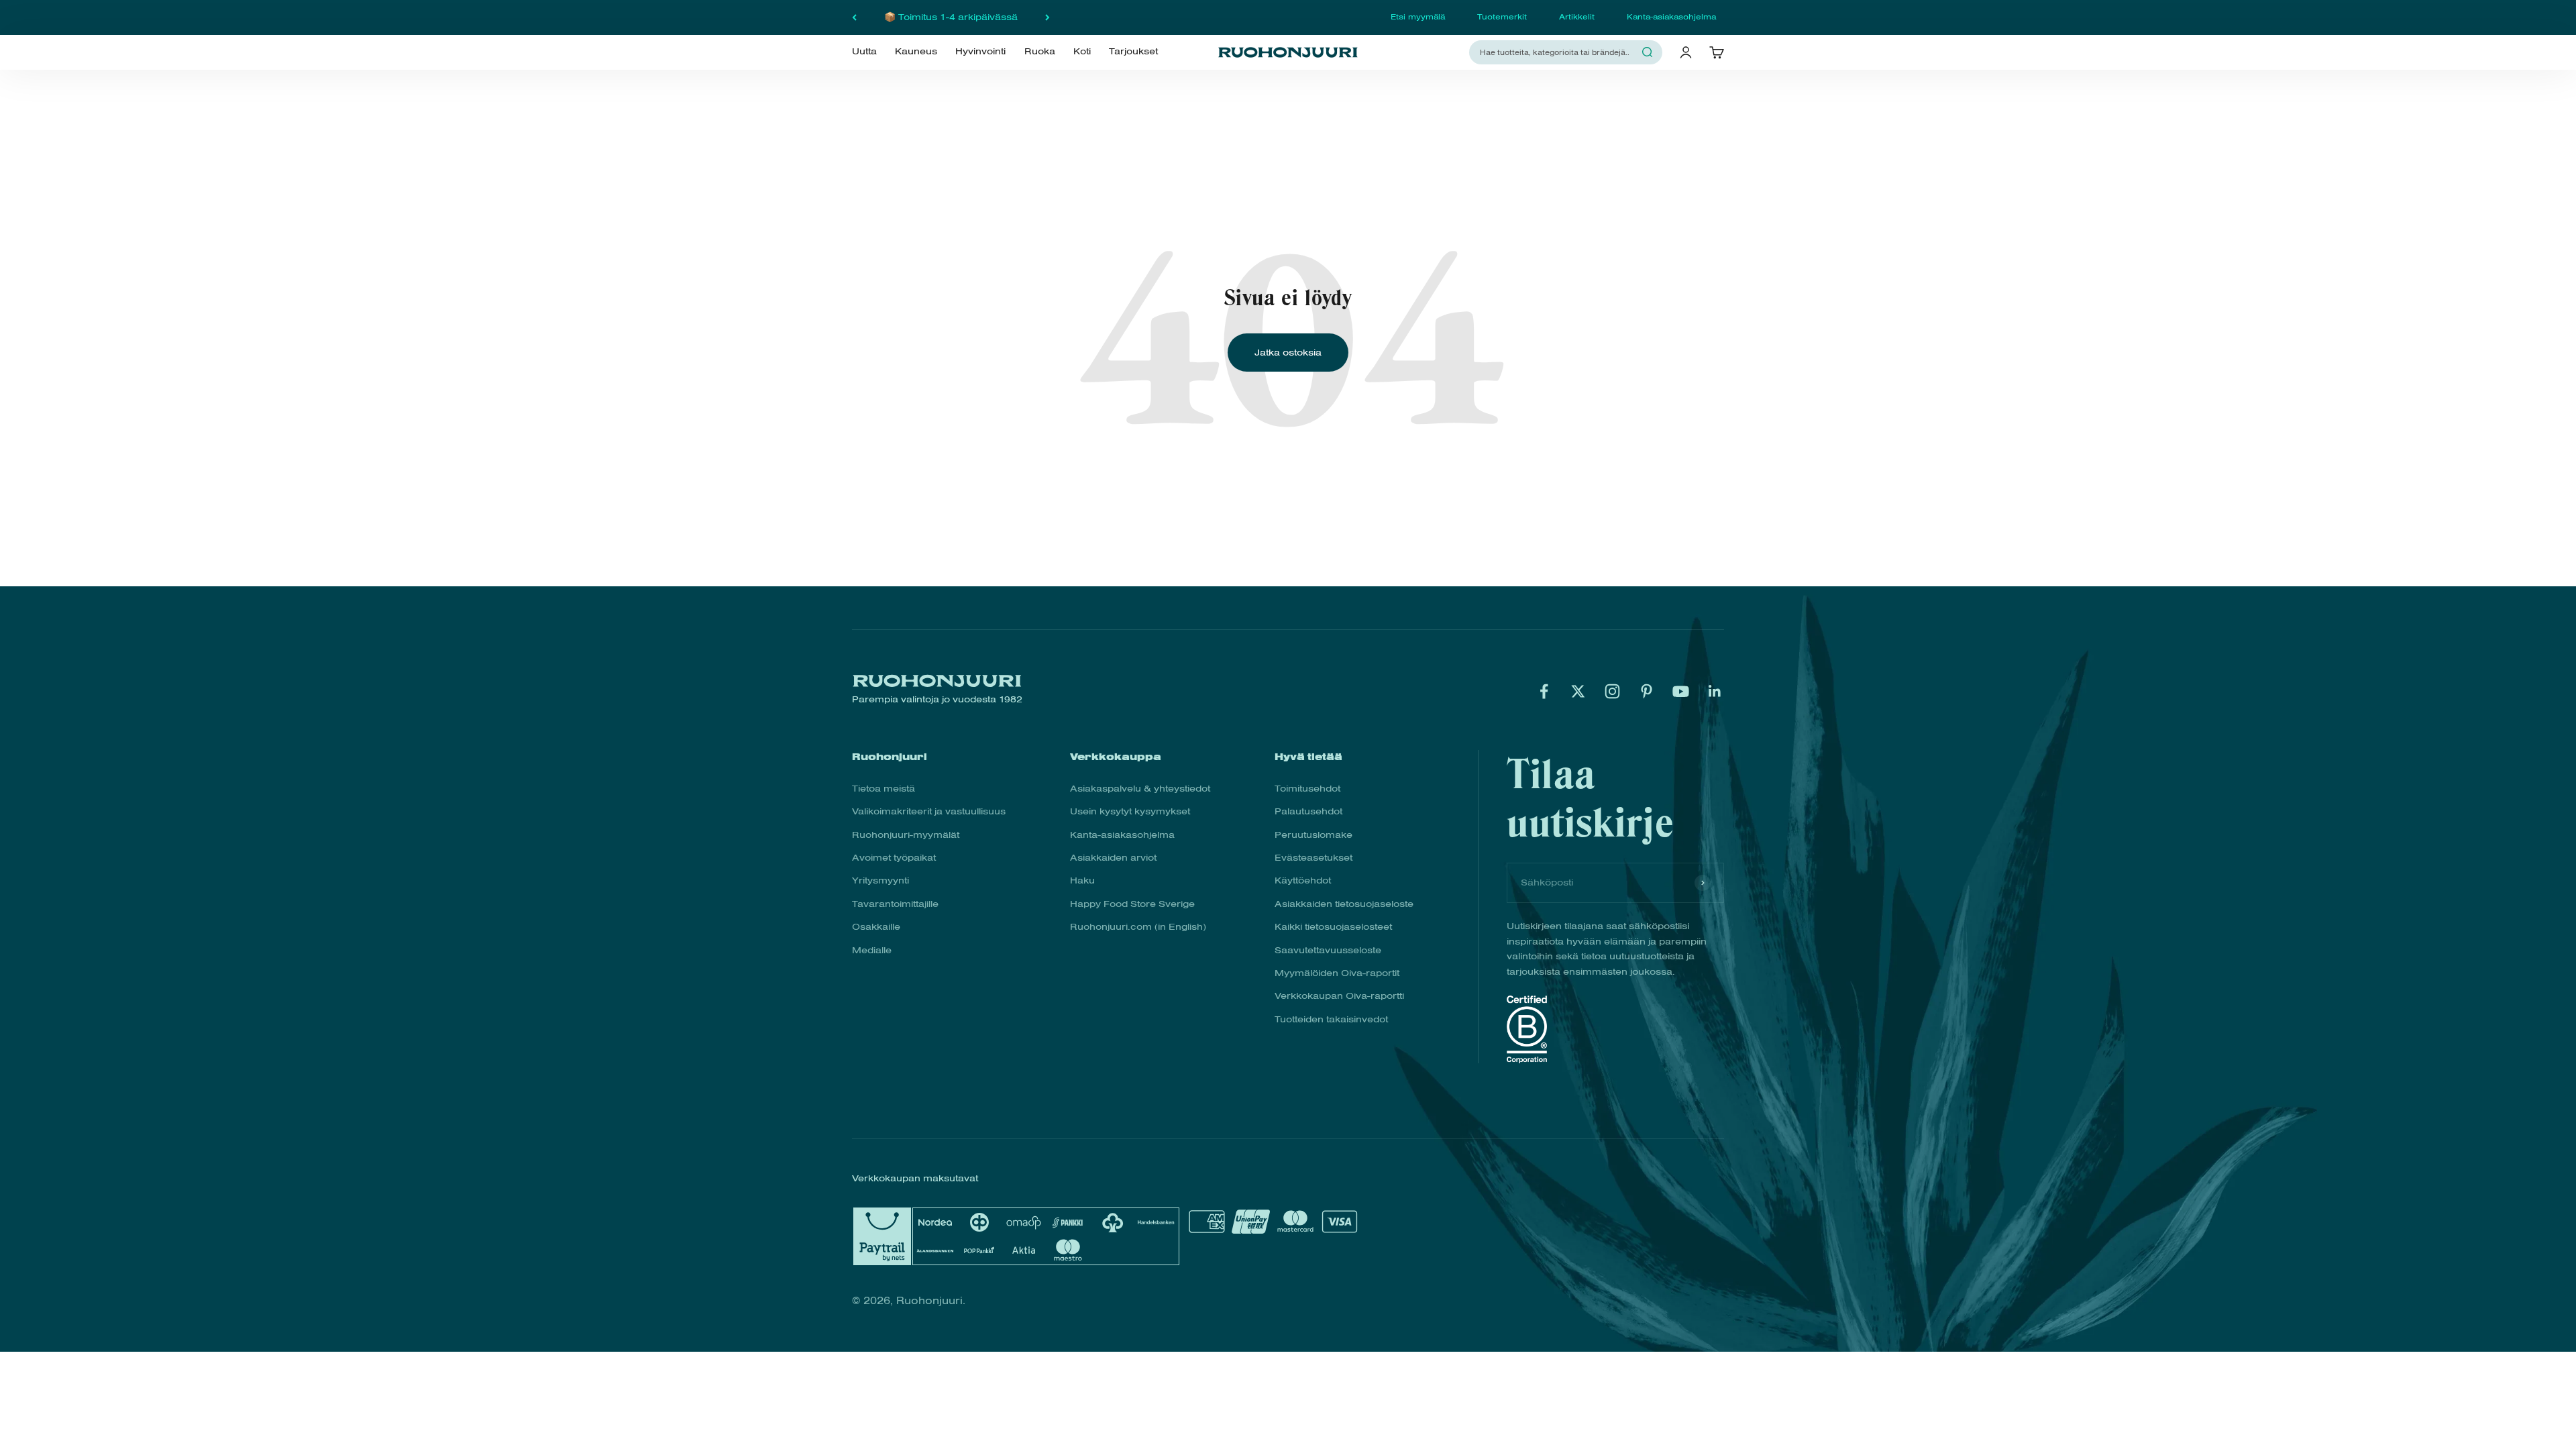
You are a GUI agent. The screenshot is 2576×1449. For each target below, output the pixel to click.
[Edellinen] (854, 17)
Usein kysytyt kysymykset (1130, 811)
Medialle (872, 950)
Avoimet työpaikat (894, 858)
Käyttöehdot (1303, 880)
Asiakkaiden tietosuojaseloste (1344, 904)
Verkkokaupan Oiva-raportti (1339, 996)
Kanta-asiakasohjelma (1671, 17)
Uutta (864, 52)
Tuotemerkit (1502, 17)
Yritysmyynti (880, 880)
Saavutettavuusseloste (1328, 950)
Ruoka (1040, 52)
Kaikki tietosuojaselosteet (1333, 927)
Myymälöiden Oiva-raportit (1337, 973)
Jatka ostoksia (1288, 353)
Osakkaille (876, 927)
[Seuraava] (1048, 17)
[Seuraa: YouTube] (1681, 691)
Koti (1082, 52)
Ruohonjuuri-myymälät (906, 835)
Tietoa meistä (883, 789)
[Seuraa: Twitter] (1578, 691)
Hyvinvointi (980, 52)
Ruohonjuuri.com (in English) (1138, 927)
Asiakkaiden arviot (1113, 858)
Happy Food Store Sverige (1132, 904)
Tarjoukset (1133, 52)
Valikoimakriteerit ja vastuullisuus (929, 811)
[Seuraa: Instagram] (1612, 691)
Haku (1082, 880)
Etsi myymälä (1418, 17)
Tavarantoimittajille (895, 904)
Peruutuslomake (1313, 835)
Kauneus (916, 52)
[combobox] (1558, 52)
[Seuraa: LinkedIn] (1715, 691)
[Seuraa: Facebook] (1544, 691)
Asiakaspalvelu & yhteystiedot (1140, 789)
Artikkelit (1577, 17)
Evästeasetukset (1313, 858)
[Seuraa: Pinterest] (1647, 691)
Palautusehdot (1308, 811)
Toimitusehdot (1307, 789)
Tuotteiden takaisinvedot (1331, 1019)
